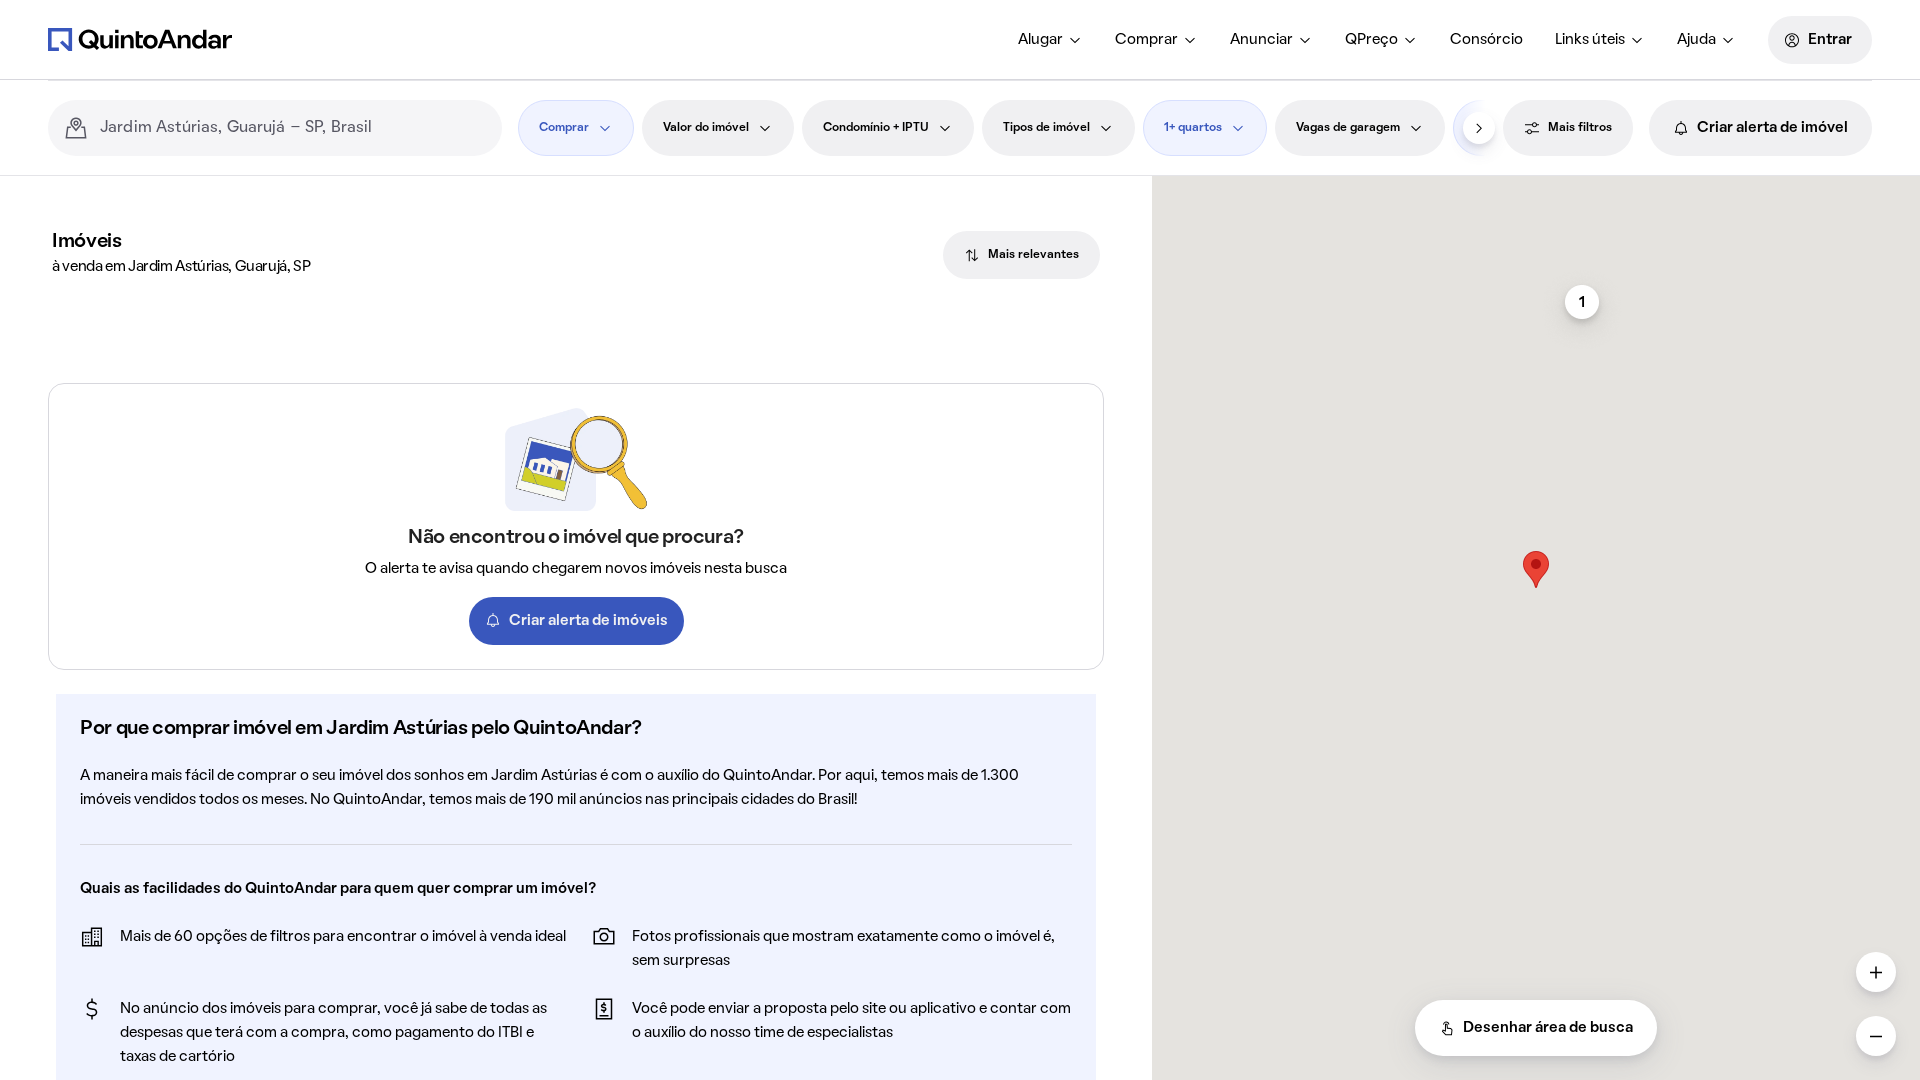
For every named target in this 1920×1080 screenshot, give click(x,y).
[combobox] (293, 128)
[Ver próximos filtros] (1479, 128)
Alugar (1040, 40)
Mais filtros (1580, 128)
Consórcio (1486, 40)
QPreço (1371, 40)
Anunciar (1261, 40)
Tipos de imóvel (1046, 128)
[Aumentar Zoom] (1876, 972)
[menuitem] (1050, 40)
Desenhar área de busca (1548, 1028)
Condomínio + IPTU (876, 128)
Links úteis (1590, 40)
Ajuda (1696, 40)
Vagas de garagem (1348, 128)
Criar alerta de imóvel (1772, 128)
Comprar (1146, 40)
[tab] (1021, 255)
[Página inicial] (140, 39)
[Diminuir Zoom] (1876, 1036)
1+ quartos (1193, 128)
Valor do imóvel (706, 128)
